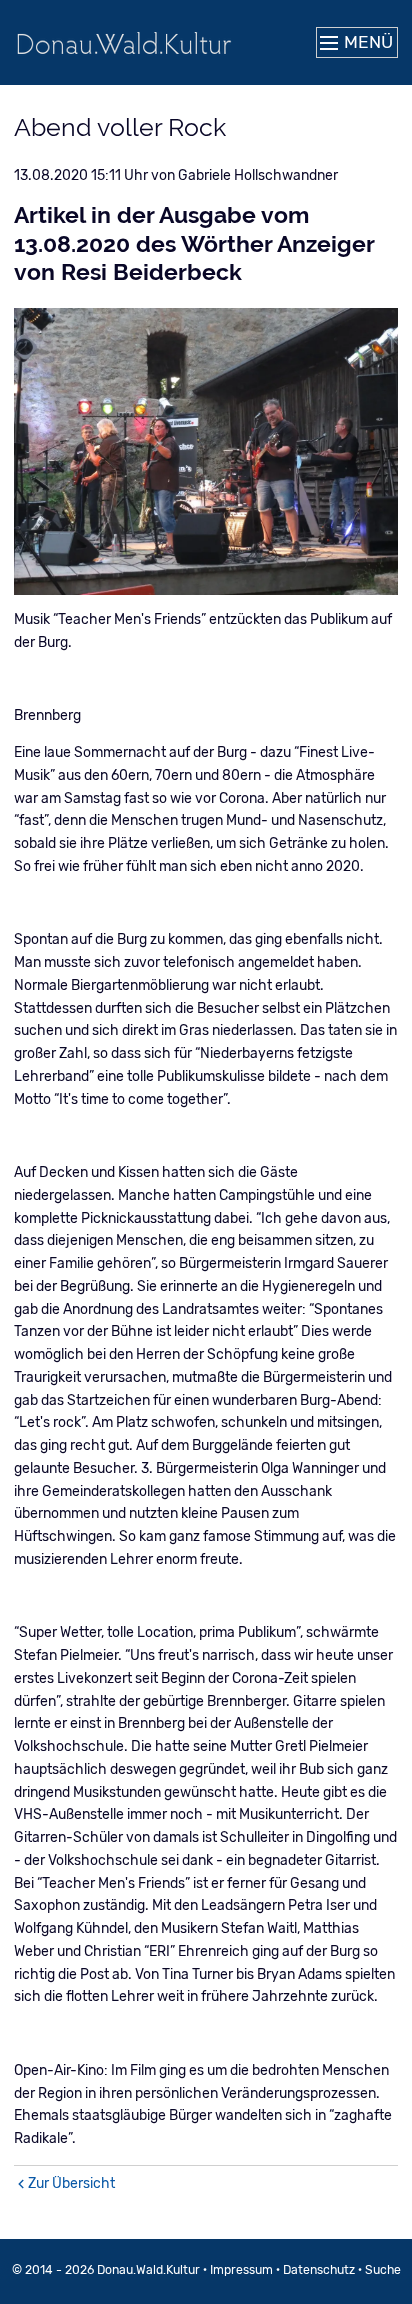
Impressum (241, 2270)
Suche (383, 2270)
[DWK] (124, 42)
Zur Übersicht (71, 2183)
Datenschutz (319, 2270)
